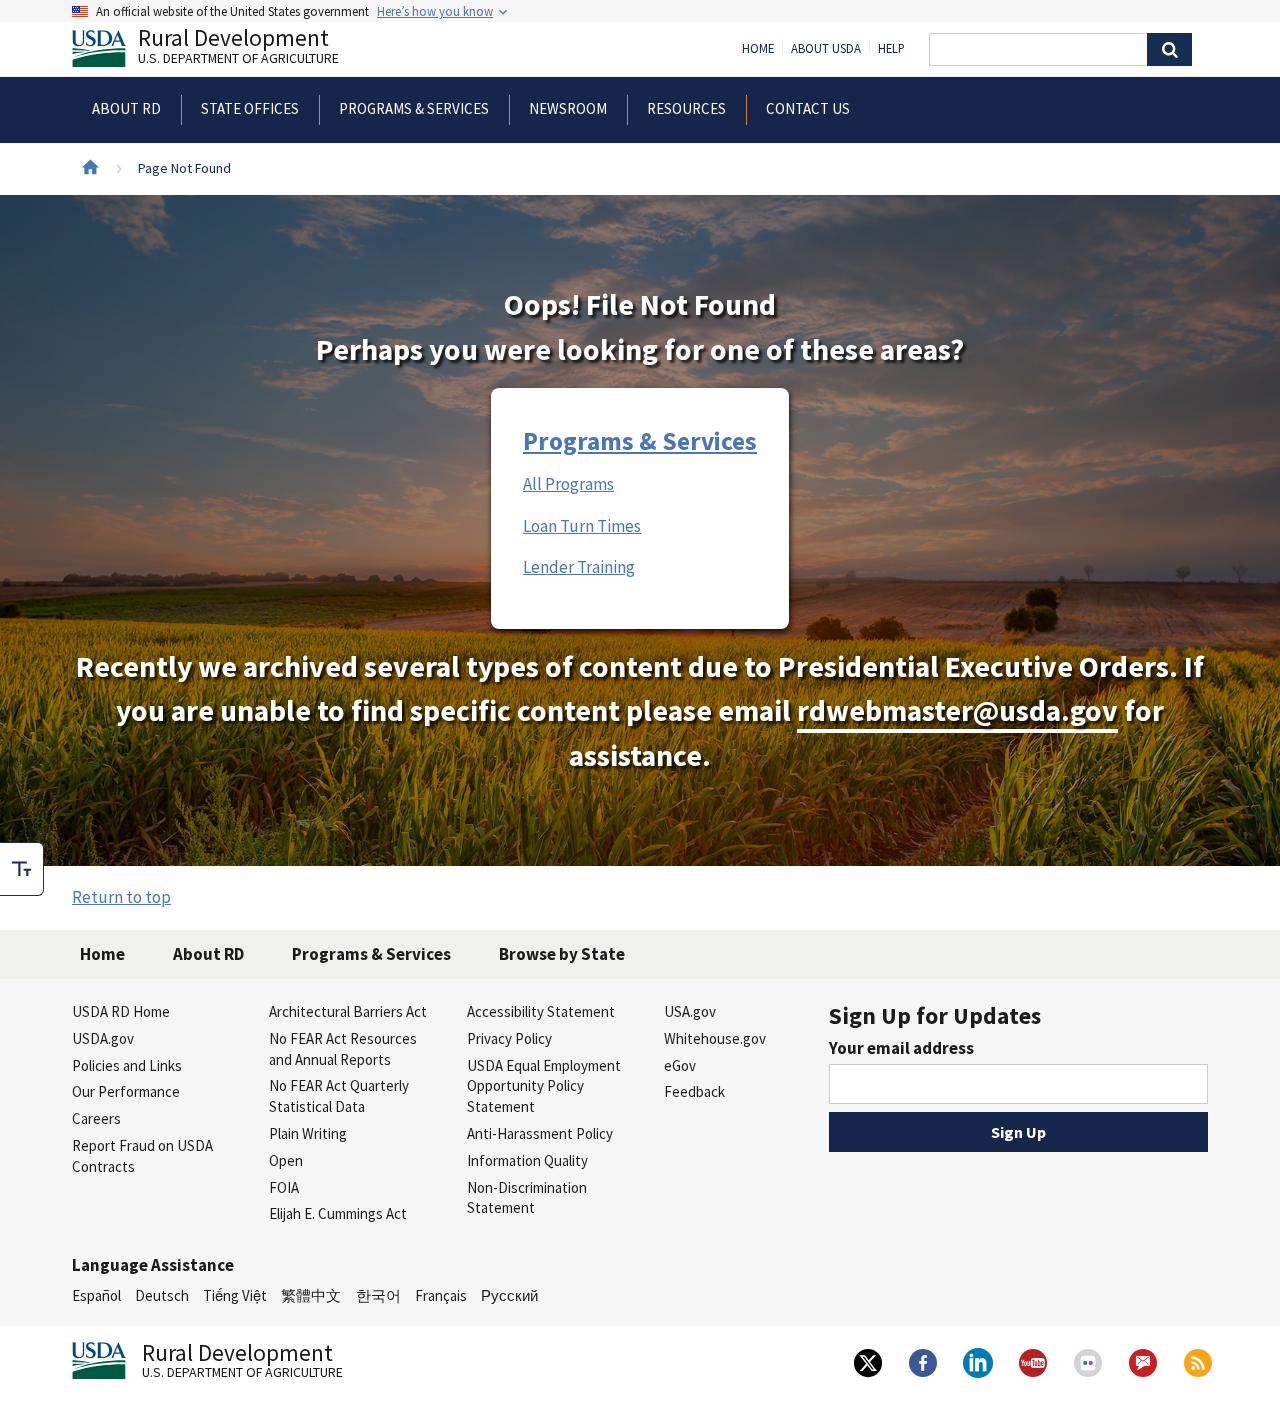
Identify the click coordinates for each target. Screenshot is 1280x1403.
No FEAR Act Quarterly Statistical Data (339, 1096)
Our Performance (126, 1091)
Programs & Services (640, 441)
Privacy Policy (509, 1038)
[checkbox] (22, 869)
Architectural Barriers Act (348, 1011)
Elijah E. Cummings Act (338, 1213)
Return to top (121, 897)
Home (758, 49)
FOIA (284, 1187)
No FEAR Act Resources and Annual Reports (343, 1049)
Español (96, 1295)
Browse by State (562, 954)
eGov (680, 1065)
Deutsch (162, 1295)
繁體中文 (311, 1295)
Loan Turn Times (582, 526)
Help (891, 49)
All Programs (568, 484)
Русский (509, 1295)
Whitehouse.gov (715, 1038)
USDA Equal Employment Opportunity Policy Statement (544, 1086)
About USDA (826, 49)
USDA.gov (103, 1038)
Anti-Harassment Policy (540, 1133)
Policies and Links (127, 1065)
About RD (208, 954)
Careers (96, 1118)
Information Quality (527, 1160)
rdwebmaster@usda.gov (957, 710)
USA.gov (690, 1011)
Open (286, 1160)
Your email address (901, 1048)
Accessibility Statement (541, 1011)
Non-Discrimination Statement (527, 1198)
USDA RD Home (121, 1011)
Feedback (694, 1091)
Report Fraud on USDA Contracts (142, 1156)
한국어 (378, 1295)
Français (441, 1295)
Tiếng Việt (235, 1295)
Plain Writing (308, 1133)
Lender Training (579, 567)
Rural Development (238, 48)
